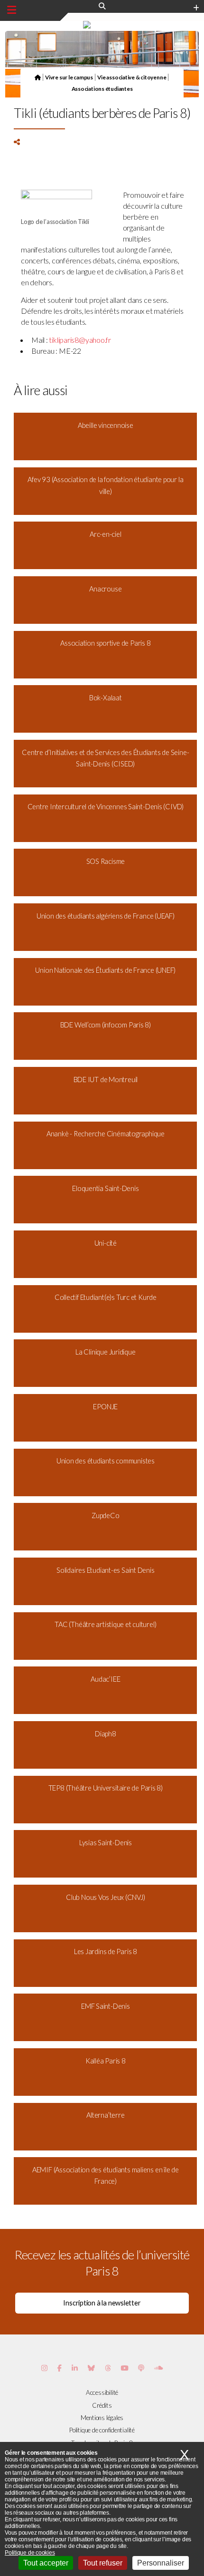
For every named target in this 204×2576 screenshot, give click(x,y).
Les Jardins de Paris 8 (106, 1951)
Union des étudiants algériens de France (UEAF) (106, 916)
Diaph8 (106, 1734)
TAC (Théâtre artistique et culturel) (105, 1624)
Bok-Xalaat (106, 698)
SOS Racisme (106, 861)
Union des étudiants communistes (106, 1461)
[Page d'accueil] (38, 77)
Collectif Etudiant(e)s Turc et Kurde (106, 1297)
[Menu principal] (12, 10)
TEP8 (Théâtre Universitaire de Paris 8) (106, 1788)
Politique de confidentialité (102, 2430)
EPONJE (105, 1407)
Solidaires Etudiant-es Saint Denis (106, 1570)
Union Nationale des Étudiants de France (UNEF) (105, 970)
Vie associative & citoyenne (132, 77)
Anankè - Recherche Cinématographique (106, 1134)
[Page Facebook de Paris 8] (60, 2368)
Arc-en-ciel (106, 534)
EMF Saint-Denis (106, 2006)
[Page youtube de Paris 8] (124, 2368)
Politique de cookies (30, 2553)
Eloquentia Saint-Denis (105, 1188)
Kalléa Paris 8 (106, 2061)
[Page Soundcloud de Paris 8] (158, 2368)
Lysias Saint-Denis (106, 1843)
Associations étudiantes (102, 88)
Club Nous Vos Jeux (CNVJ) (106, 1897)
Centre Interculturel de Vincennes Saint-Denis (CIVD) (106, 807)
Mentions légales (102, 2418)
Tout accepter (46, 2563)
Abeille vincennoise (106, 425)
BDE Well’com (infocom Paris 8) (106, 1025)
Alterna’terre (105, 2115)
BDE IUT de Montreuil (106, 1080)
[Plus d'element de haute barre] (196, 8)
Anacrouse (105, 589)
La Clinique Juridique (105, 1352)
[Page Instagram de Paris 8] (44, 2368)
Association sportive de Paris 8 (105, 643)
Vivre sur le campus (69, 77)
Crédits (102, 2405)
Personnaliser (161, 2563)
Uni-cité (106, 1243)
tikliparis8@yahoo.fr (80, 340)
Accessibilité (102, 2392)
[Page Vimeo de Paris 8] (75, 2368)
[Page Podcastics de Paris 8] (141, 2368)
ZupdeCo (105, 1516)
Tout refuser (103, 2563)
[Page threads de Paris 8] (108, 2368)
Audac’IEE (105, 1679)
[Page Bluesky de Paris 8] (91, 2368)
